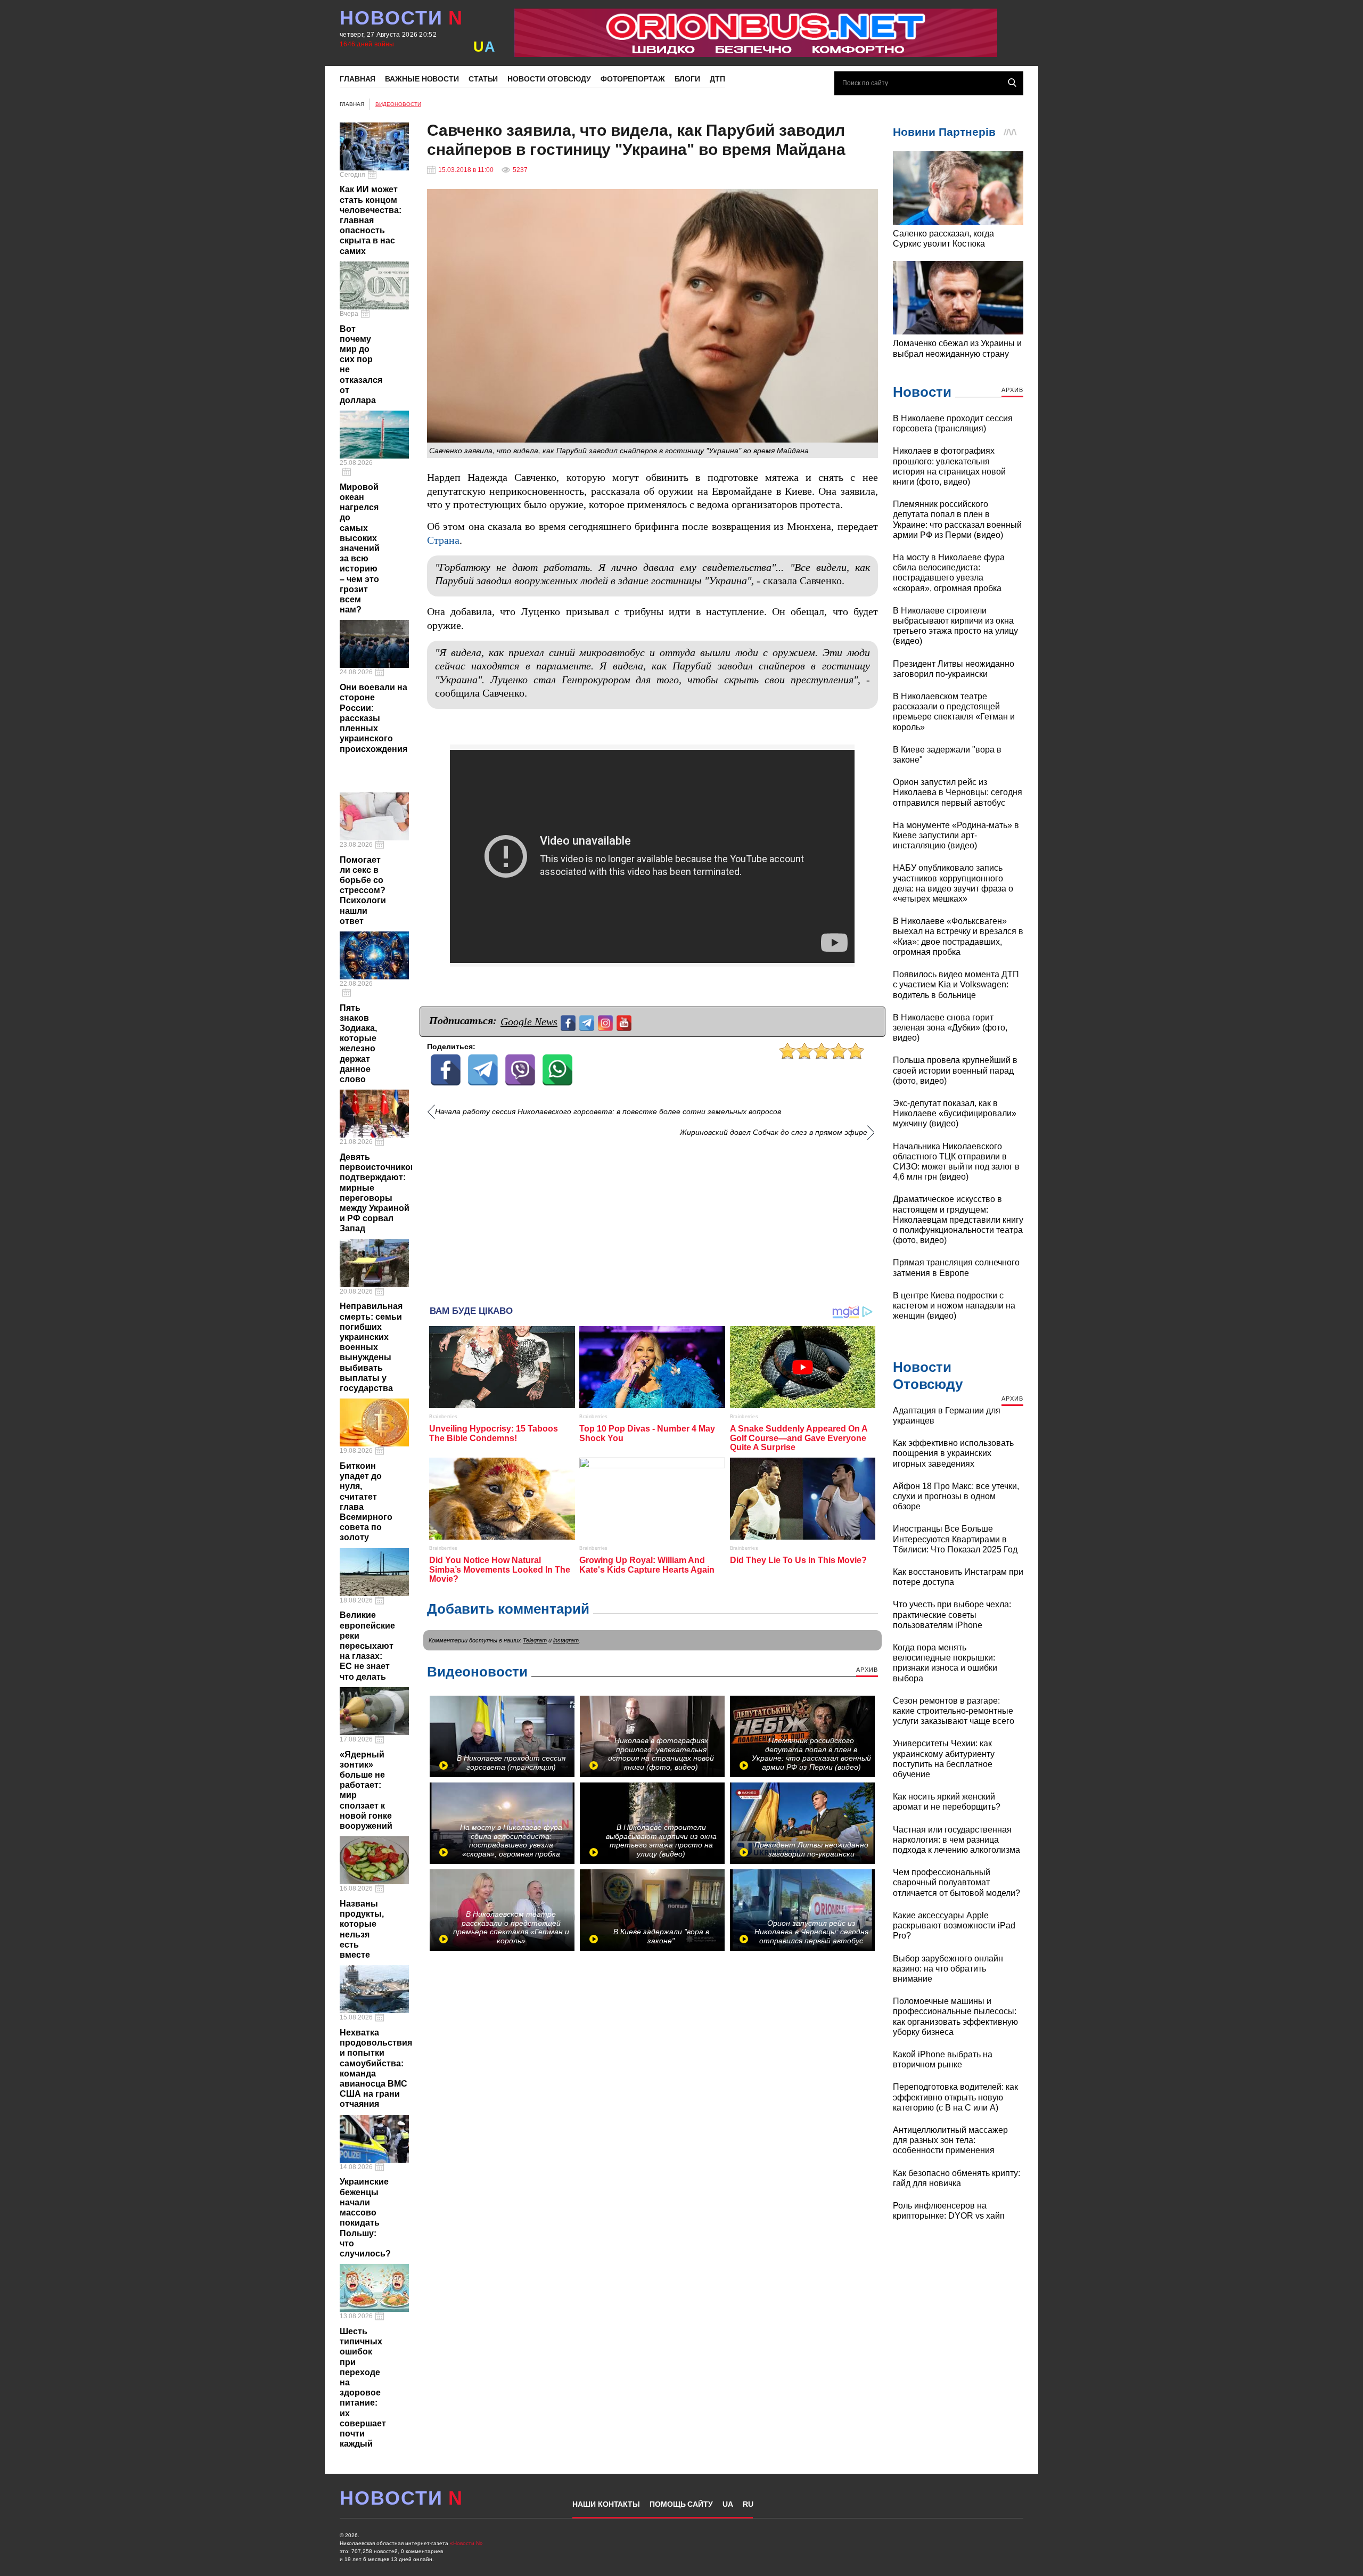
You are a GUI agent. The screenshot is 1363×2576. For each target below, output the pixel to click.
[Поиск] (1012, 83)
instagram (566, 1640)
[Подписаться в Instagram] (607, 1022)
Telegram (535, 1640)
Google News (529, 1021)
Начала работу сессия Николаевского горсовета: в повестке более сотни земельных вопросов (608, 1112)
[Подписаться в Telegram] (588, 1022)
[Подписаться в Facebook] (569, 1022)
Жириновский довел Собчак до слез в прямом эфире (774, 1132)
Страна (443, 540)
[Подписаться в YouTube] (625, 1022)
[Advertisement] (652, 1217)
